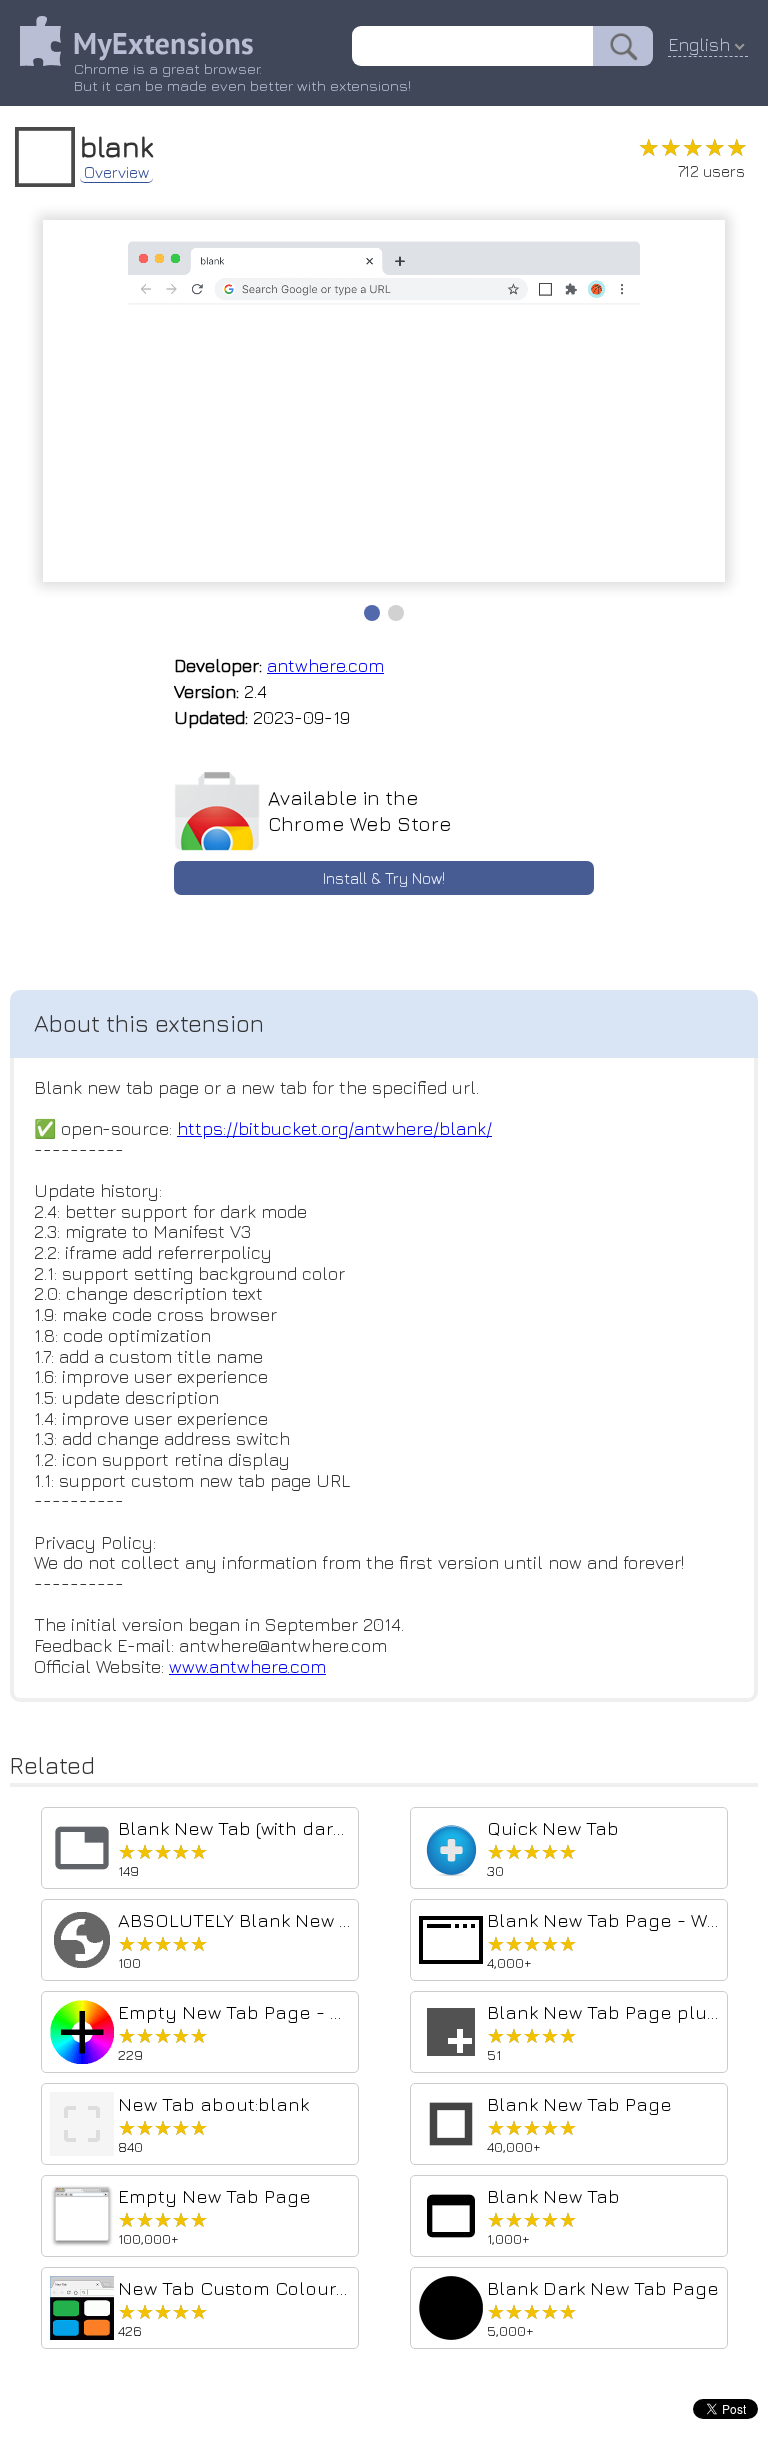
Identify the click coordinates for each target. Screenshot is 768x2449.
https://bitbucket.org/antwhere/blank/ (334, 1128)
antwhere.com (325, 665)
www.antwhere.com (247, 1666)
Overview (116, 172)
